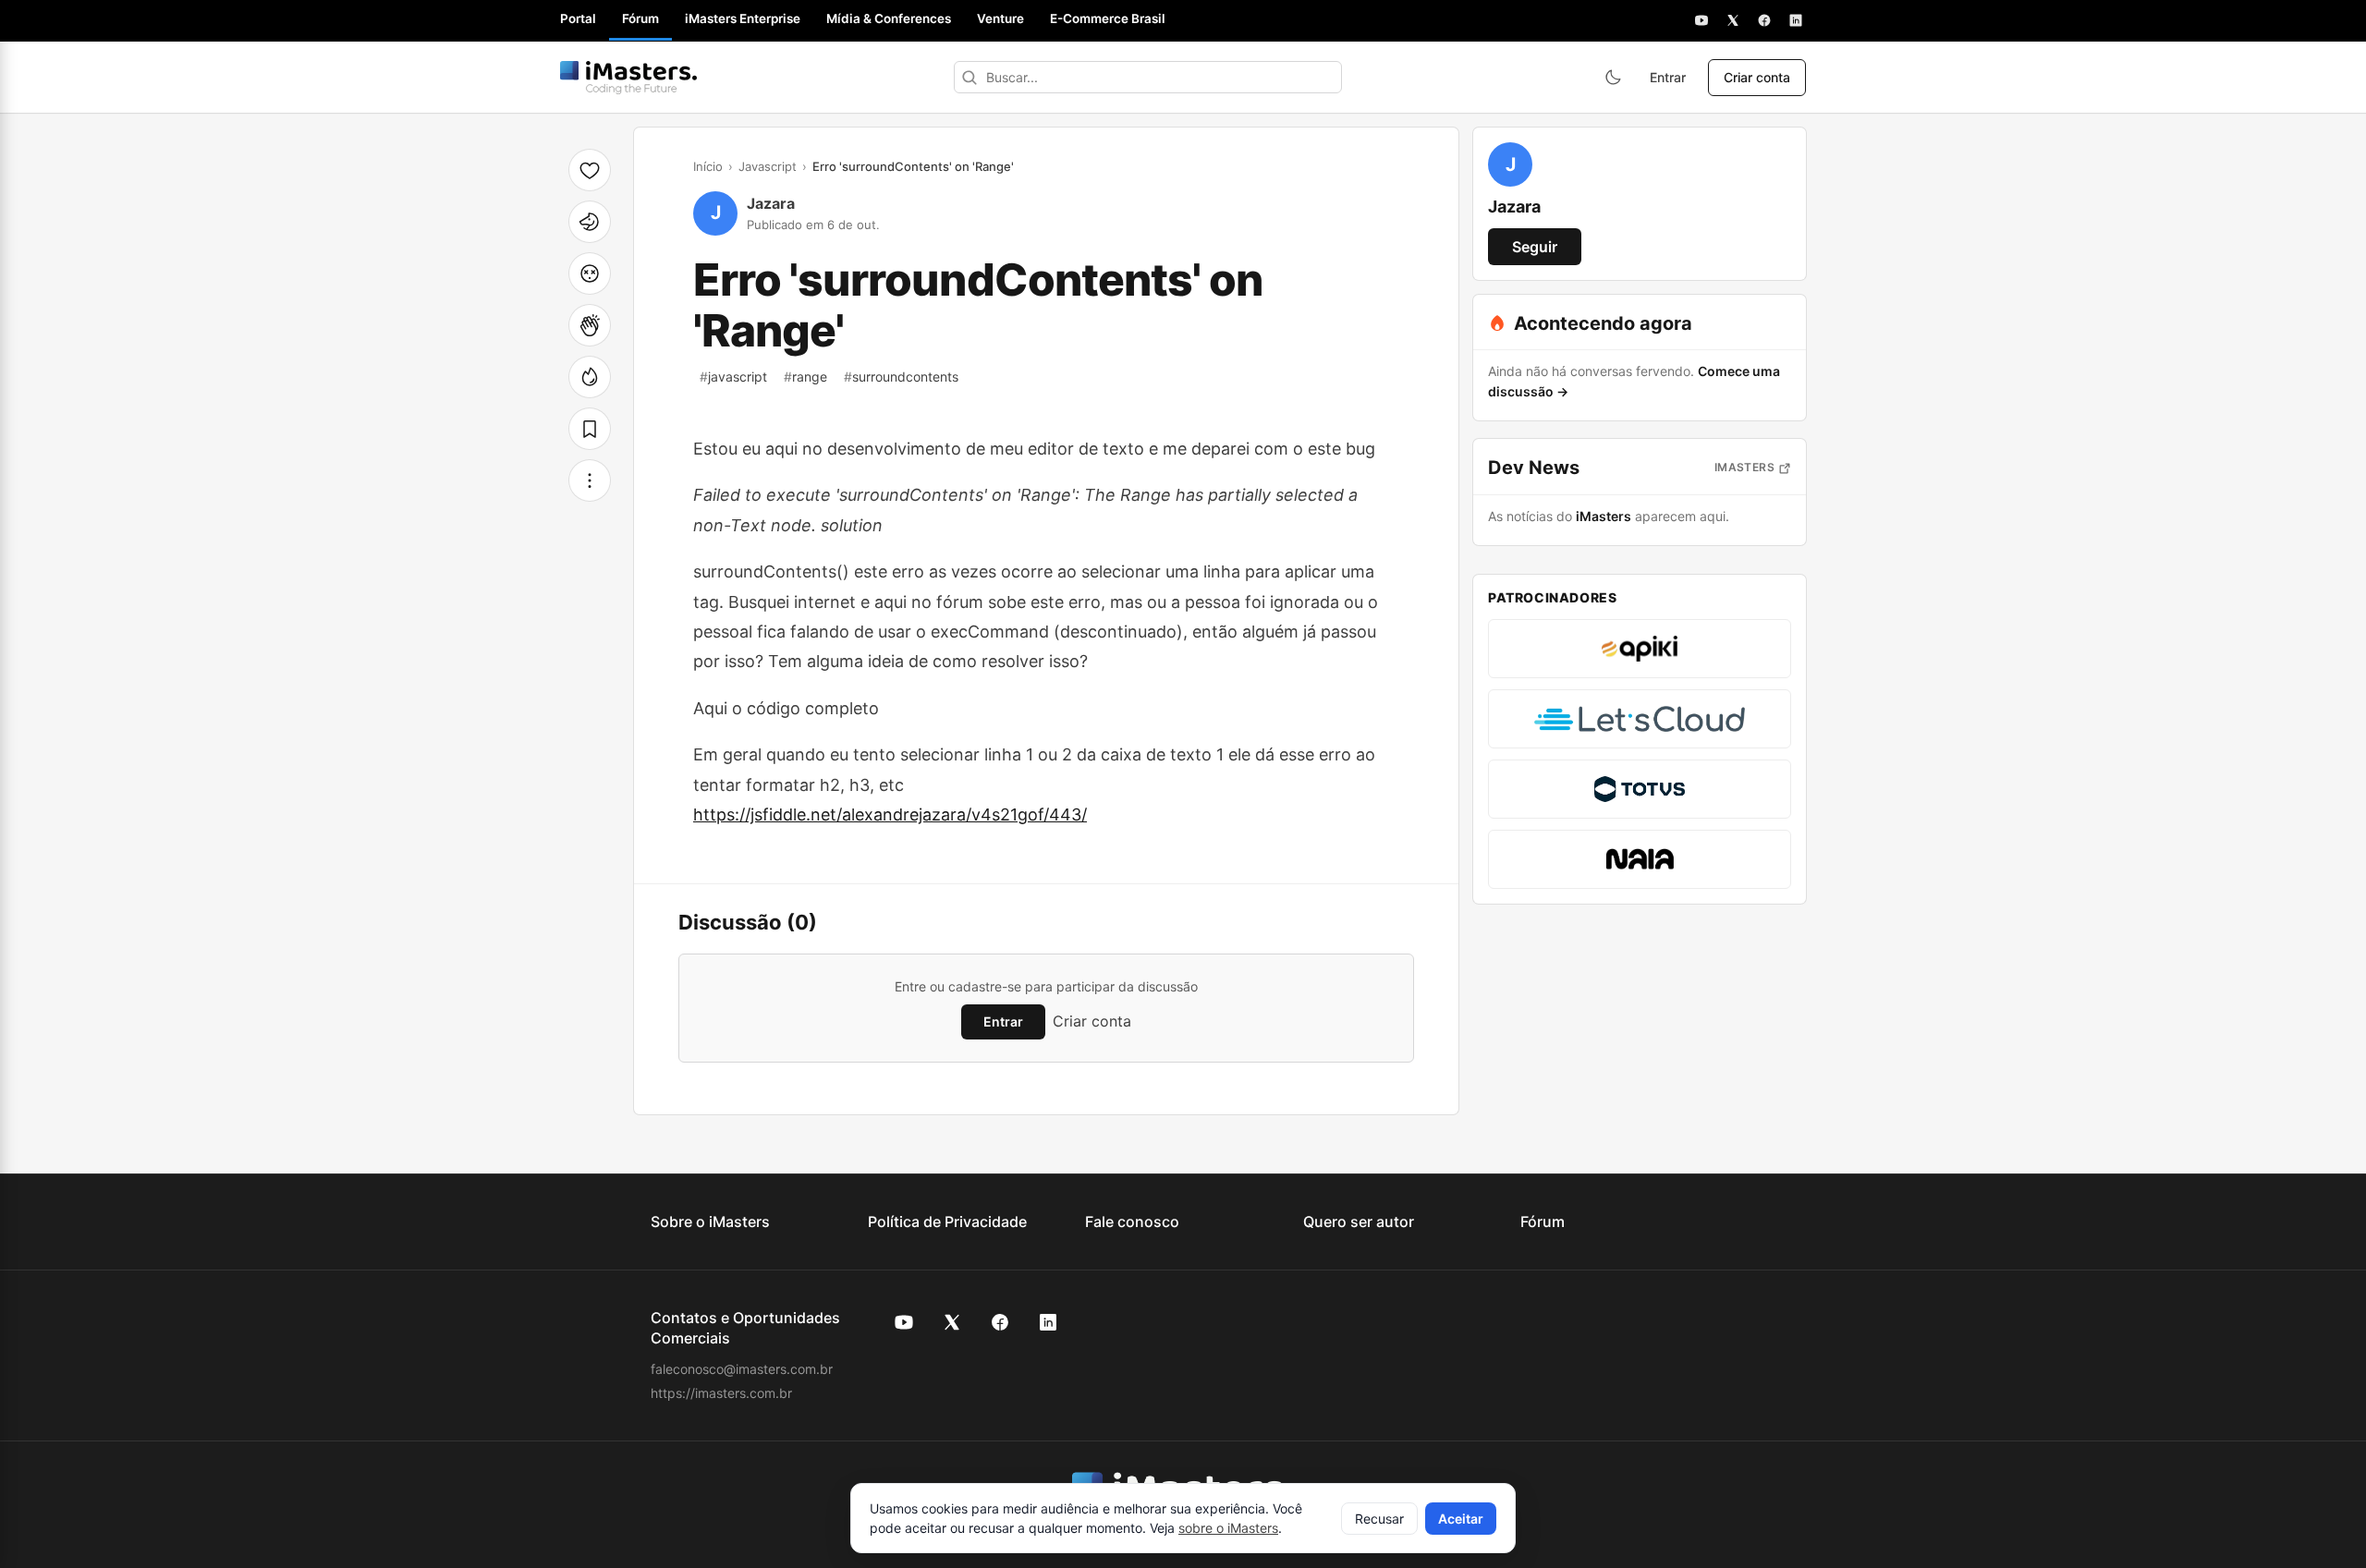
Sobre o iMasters (710, 1222)
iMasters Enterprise (743, 18)
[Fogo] (590, 377)
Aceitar (1461, 1519)
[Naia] (1640, 859)
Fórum (640, 18)
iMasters (1744, 467)
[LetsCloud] (1640, 719)
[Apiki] (1640, 649)
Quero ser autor (1359, 1222)
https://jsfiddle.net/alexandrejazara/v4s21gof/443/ (890, 814)
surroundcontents (901, 377)
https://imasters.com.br (721, 1393)
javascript (733, 377)
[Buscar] (970, 77)
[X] (1733, 20)
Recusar (1379, 1519)
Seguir (1535, 247)
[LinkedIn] (1796, 20)
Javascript (768, 166)
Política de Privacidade (947, 1222)
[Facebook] (1764, 20)
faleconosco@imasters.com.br (742, 1369)
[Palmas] (590, 325)
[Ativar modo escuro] (1613, 78)
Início (708, 166)
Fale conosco (1132, 1222)
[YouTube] (1701, 20)
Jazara (771, 203)
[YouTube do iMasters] (904, 1322)
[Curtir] (590, 170)
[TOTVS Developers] (1640, 789)
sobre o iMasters (1228, 1528)
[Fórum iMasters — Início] (628, 78)
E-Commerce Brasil (1108, 18)
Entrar (1668, 77)
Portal (578, 18)
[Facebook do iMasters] (1000, 1322)
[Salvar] (590, 429)
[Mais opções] (590, 480)
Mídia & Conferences (889, 18)
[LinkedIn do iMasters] (1048, 1322)
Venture (1000, 18)
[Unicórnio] (590, 222)
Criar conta (1757, 77)
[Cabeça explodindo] (590, 273)
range (805, 377)
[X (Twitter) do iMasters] (952, 1322)
